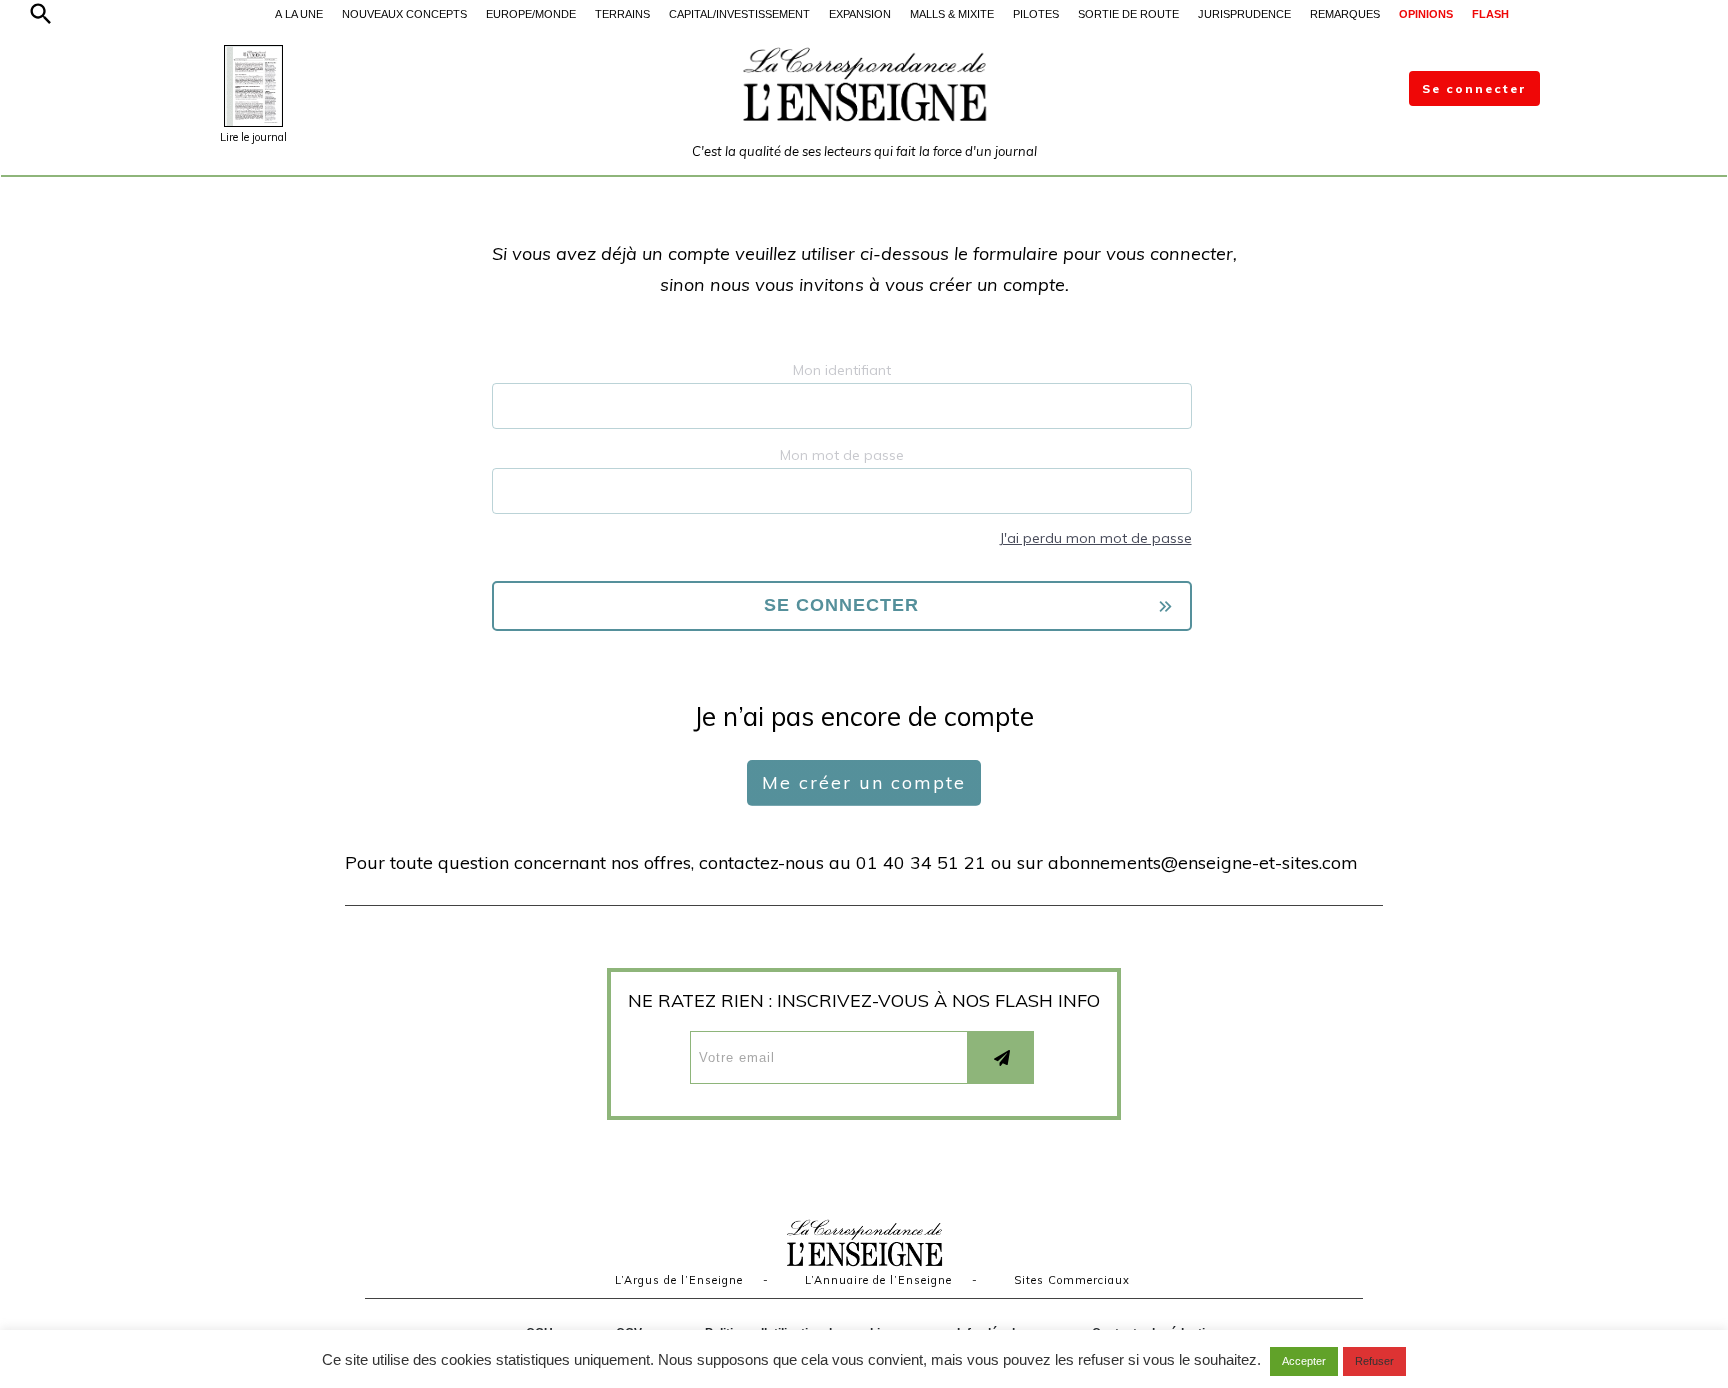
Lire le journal (253, 137)
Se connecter (1474, 88)
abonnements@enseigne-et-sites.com (1203, 862)
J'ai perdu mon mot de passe (1095, 538)
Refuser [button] (1374, 1361)
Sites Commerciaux (1072, 1280)
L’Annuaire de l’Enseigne (878, 1280)
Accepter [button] (1304, 1361)
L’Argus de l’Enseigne (679, 1280)
